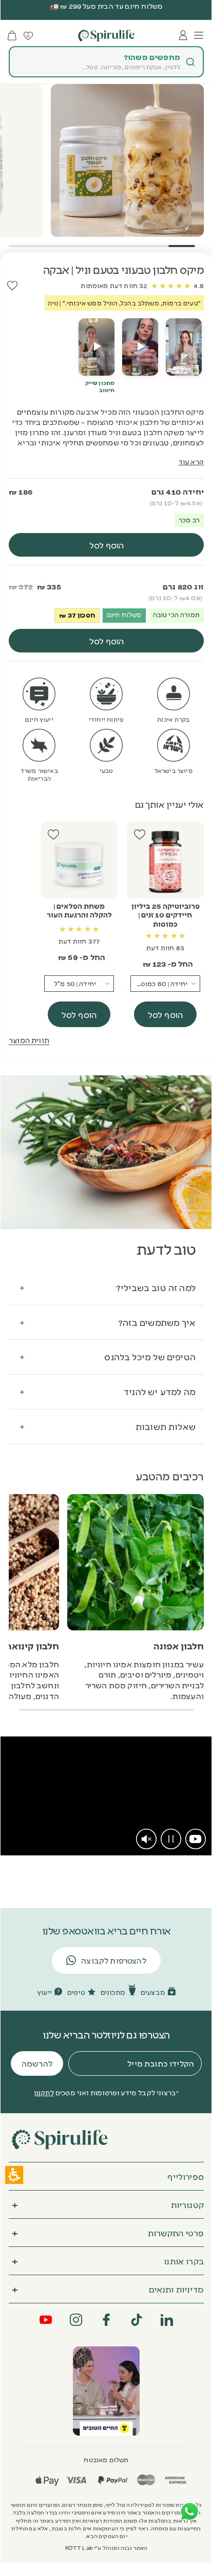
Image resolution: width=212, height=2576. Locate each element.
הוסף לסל (165, 1014)
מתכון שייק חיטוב (100, 386)
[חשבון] (183, 35)
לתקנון (44, 2092)
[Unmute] (146, 1839)
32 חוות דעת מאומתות (114, 285)
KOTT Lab (79, 2548)
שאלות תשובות (166, 1426)
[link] (196, 1839)
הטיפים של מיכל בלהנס (150, 1356)
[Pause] (171, 1839)
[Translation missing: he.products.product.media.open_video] (184, 347)
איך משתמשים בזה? (157, 1322)
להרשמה (37, 2063)
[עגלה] (12, 36)
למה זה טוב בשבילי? (156, 1287)
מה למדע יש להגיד (160, 1391)
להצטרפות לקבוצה (114, 1960)
